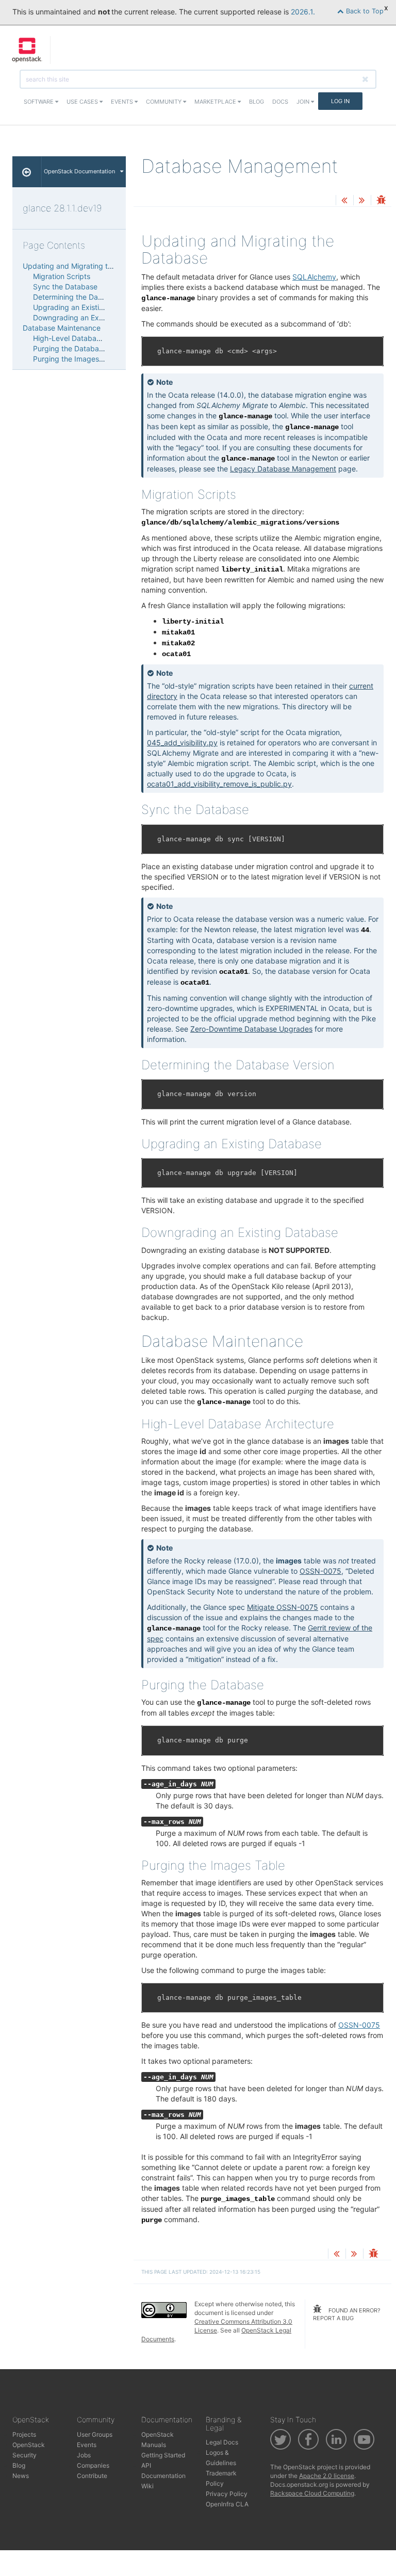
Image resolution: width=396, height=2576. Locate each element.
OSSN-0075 (320, 1571)
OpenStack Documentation (79, 171)
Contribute (92, 2476)
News (21, 2476)
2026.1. (303, 12)
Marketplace (216, 102)
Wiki (147, 2486)
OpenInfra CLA (227, 2504)
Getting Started (163, 2455)
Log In (340, 101)
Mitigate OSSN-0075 (283, 1607)
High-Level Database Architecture (90, 338)
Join (304, 102)
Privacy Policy (227, 2494)
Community (164, 102)
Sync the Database (65, 287)
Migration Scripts (62, 276)
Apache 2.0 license (327, 2476)
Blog (257, 102)
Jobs (84, 2455)
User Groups (95, 2434)
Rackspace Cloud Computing (312, 2493)
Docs (280, 102)
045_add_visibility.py (182, 743)
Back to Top (364, 11)
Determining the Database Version (90, 297)
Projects (24, 2434)
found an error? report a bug (347, 2314)
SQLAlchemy (314, 277)
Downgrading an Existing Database (92, 317)
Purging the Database (70, 348)
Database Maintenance (62, 328)
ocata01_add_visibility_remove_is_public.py (219, 784)
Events (123, 102)
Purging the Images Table (76, 359)
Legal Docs (222, 2442)
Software (39, 102)
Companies (93, 2465)
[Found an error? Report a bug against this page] (381, 201)
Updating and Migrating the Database (87, 266)
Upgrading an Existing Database (88, 307)
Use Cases (83, 102)
